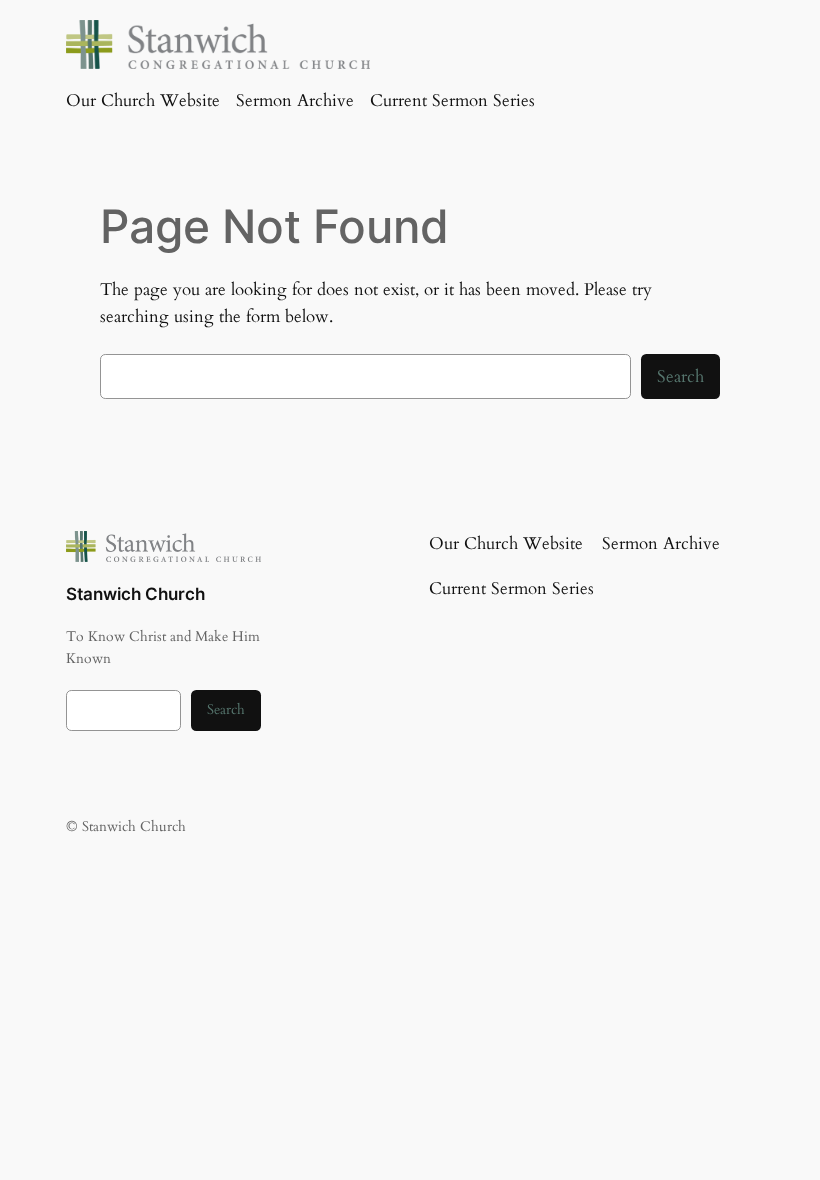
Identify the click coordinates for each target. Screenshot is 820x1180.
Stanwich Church (135, 594)
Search (680, 376)
